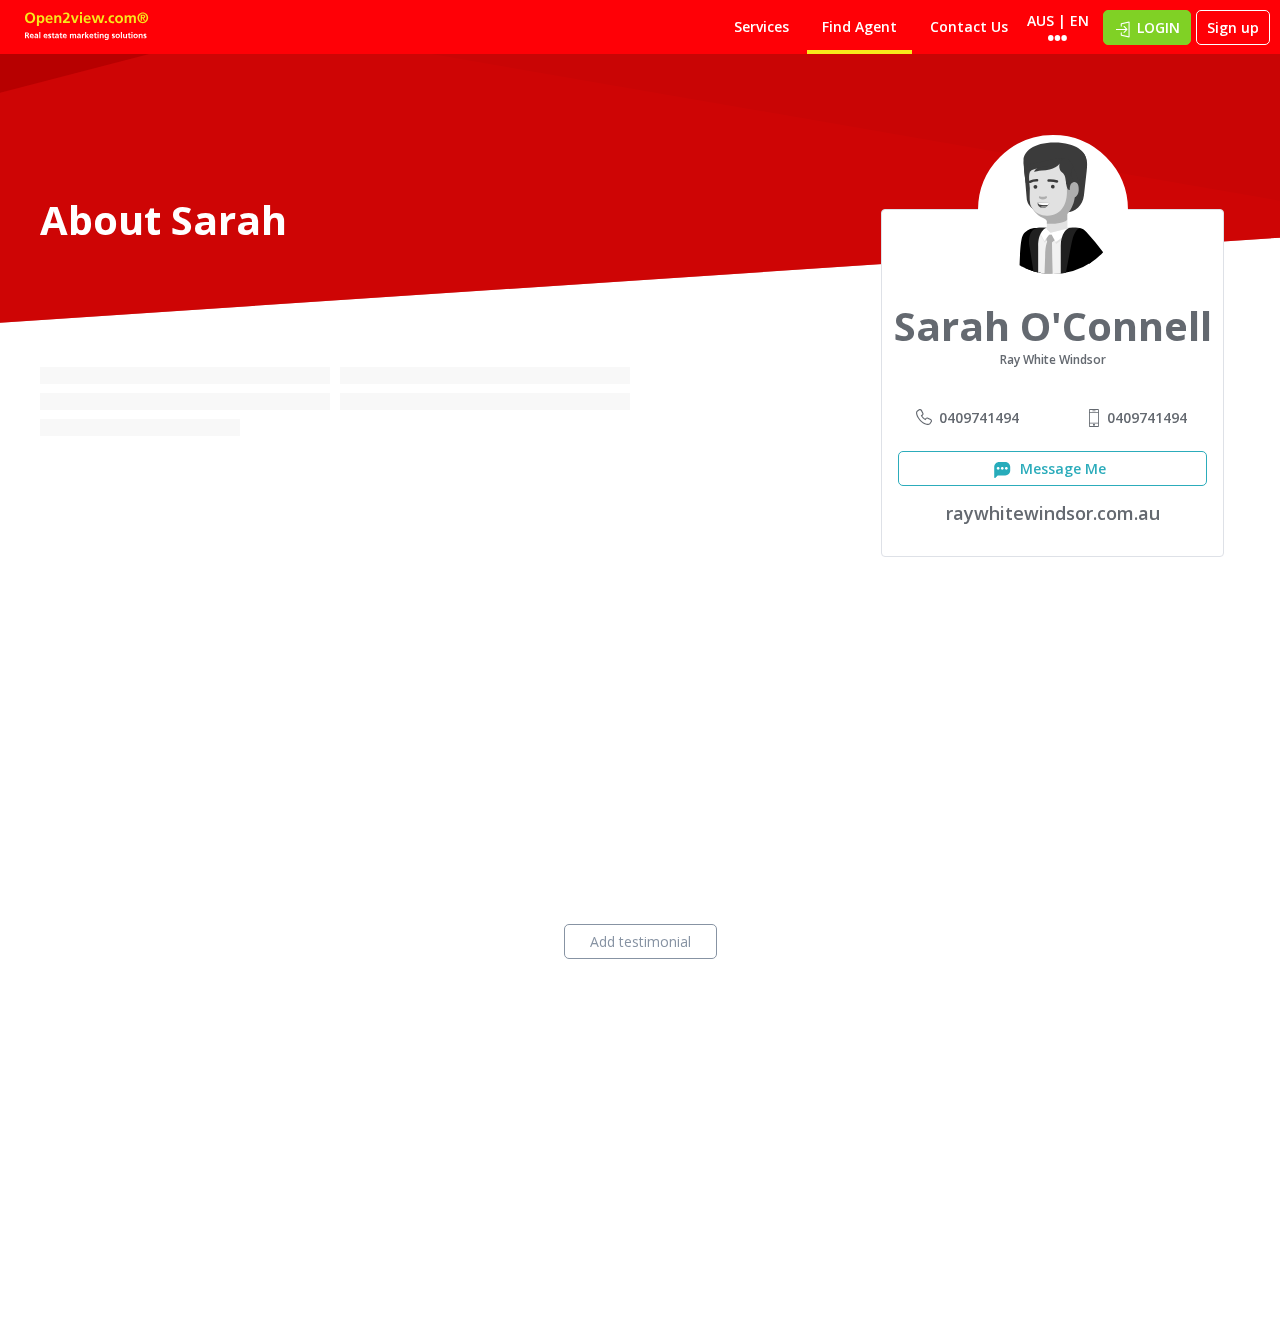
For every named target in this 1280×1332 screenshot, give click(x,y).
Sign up (1233, 27)
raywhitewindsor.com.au (1053, 513)
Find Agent (859, 26)
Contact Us (969, 26)
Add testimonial (640, 941)
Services (761, 26)
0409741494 (979, 417)
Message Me (1061, 468)
